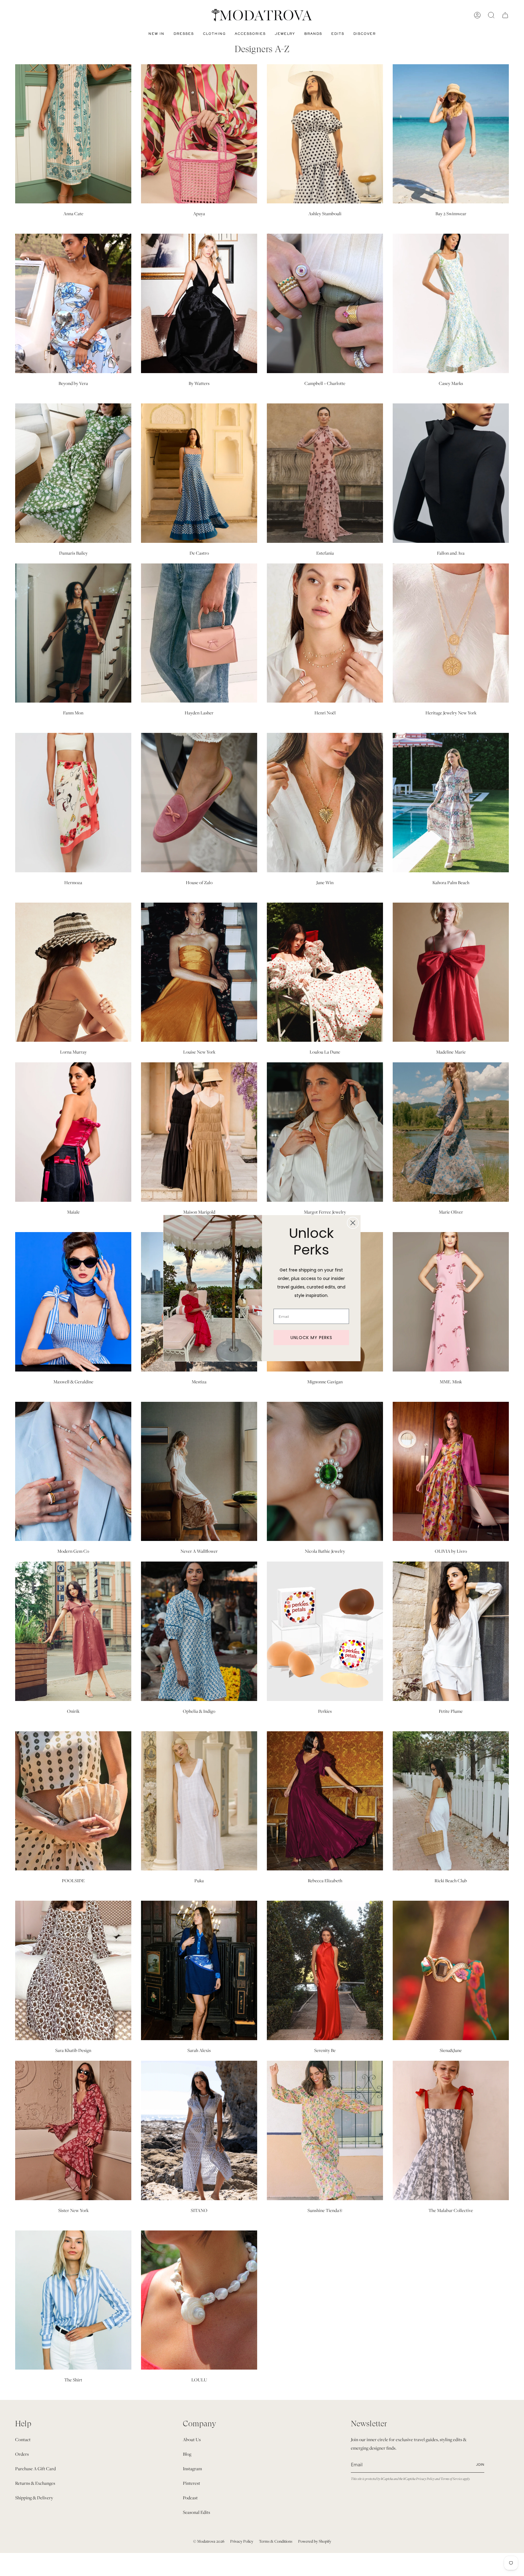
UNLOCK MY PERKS (311, 1338)
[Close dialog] (353, 1223)
